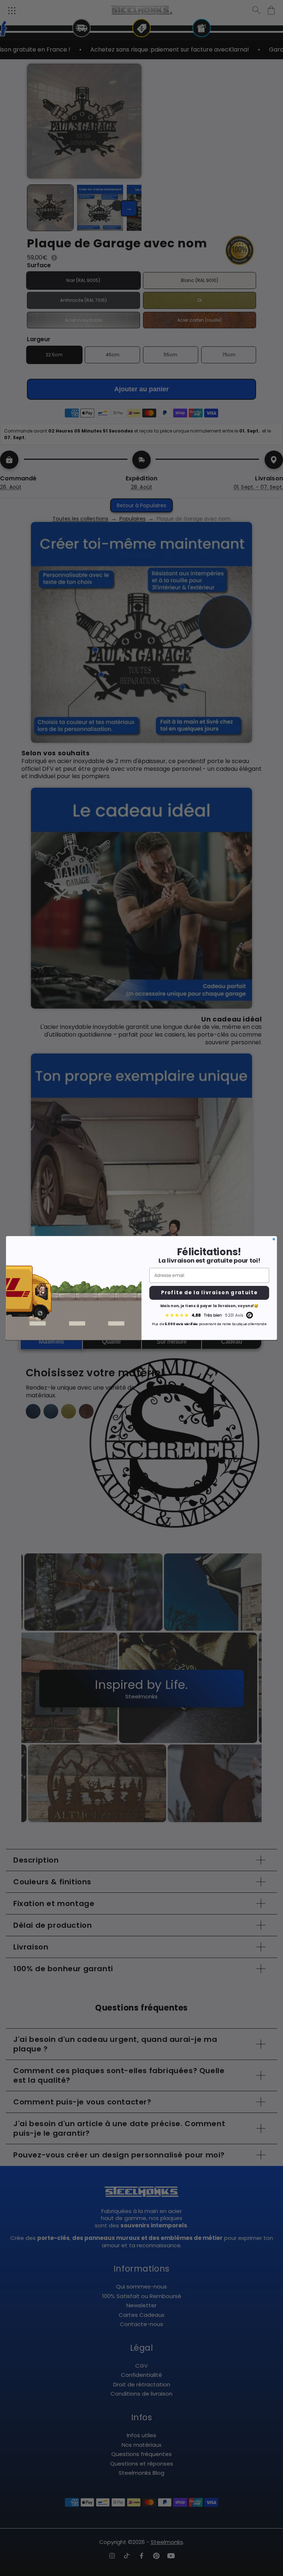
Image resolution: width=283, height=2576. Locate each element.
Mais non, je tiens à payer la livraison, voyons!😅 (209, 1306)
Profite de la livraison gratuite (209, 1293)
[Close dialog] (274, 1239)
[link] (209, 1315)
